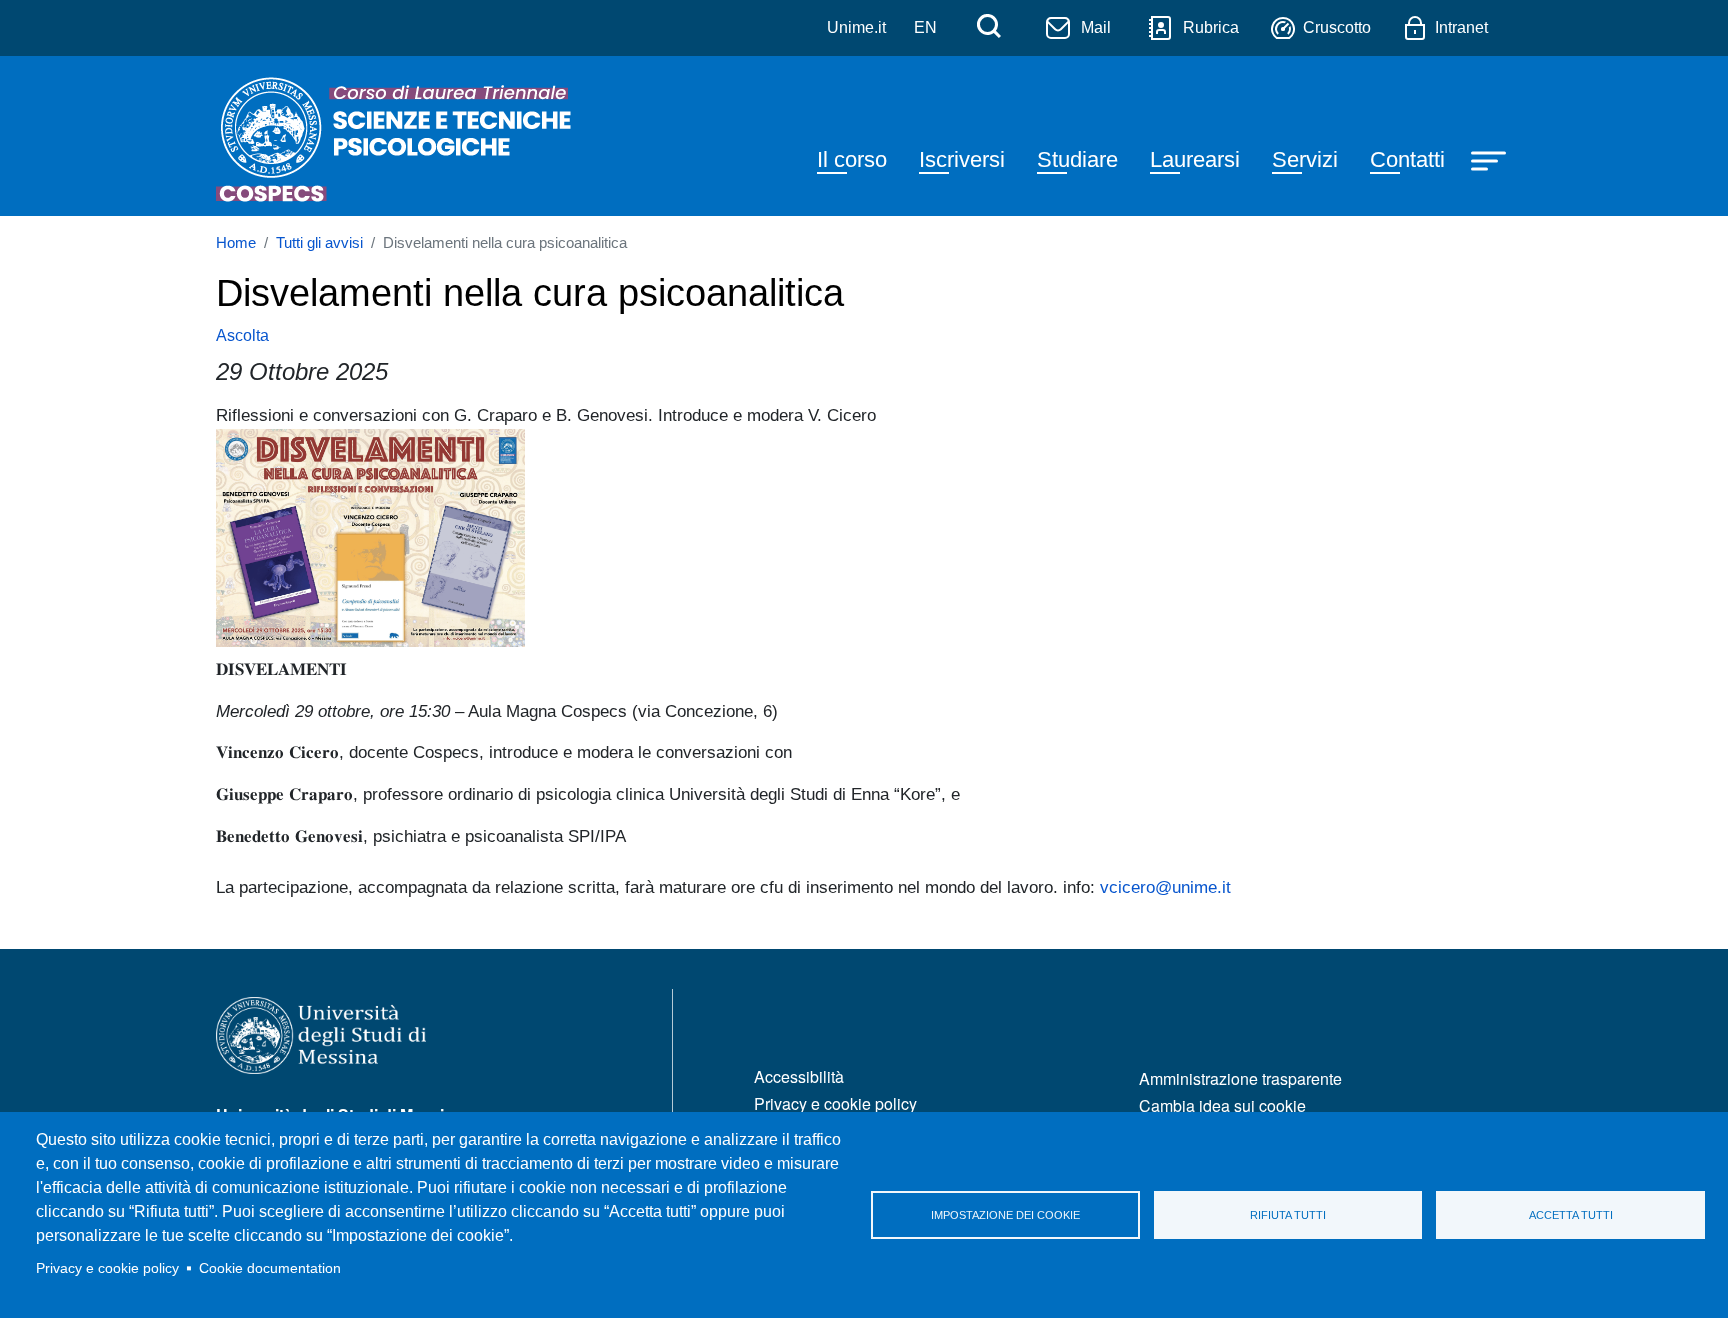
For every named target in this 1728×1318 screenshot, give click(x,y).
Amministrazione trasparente (1240, 1078)
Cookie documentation (270, 1268)
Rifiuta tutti (1288, 1215)
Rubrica (1211, 27)
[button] (370, 537)
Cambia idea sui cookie (1222, 1105)
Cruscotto (1337, 27)
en (925, 27)
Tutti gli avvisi (319, 243)
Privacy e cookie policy (107, 1268)
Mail (1096, 27)
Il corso (852, 159)
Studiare (1077, 159)
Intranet (1461, 27)
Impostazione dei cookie (1005, 1215)
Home (236, 243)
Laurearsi (1195, 159)
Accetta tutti (1571, 1215)
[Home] (398, 136)
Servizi (1305, 159)
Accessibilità (799, 1076)
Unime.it (856, 27)
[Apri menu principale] (1491, 159)
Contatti (1407, 159)
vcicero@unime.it (1165, 887)
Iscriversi (962, 159)
